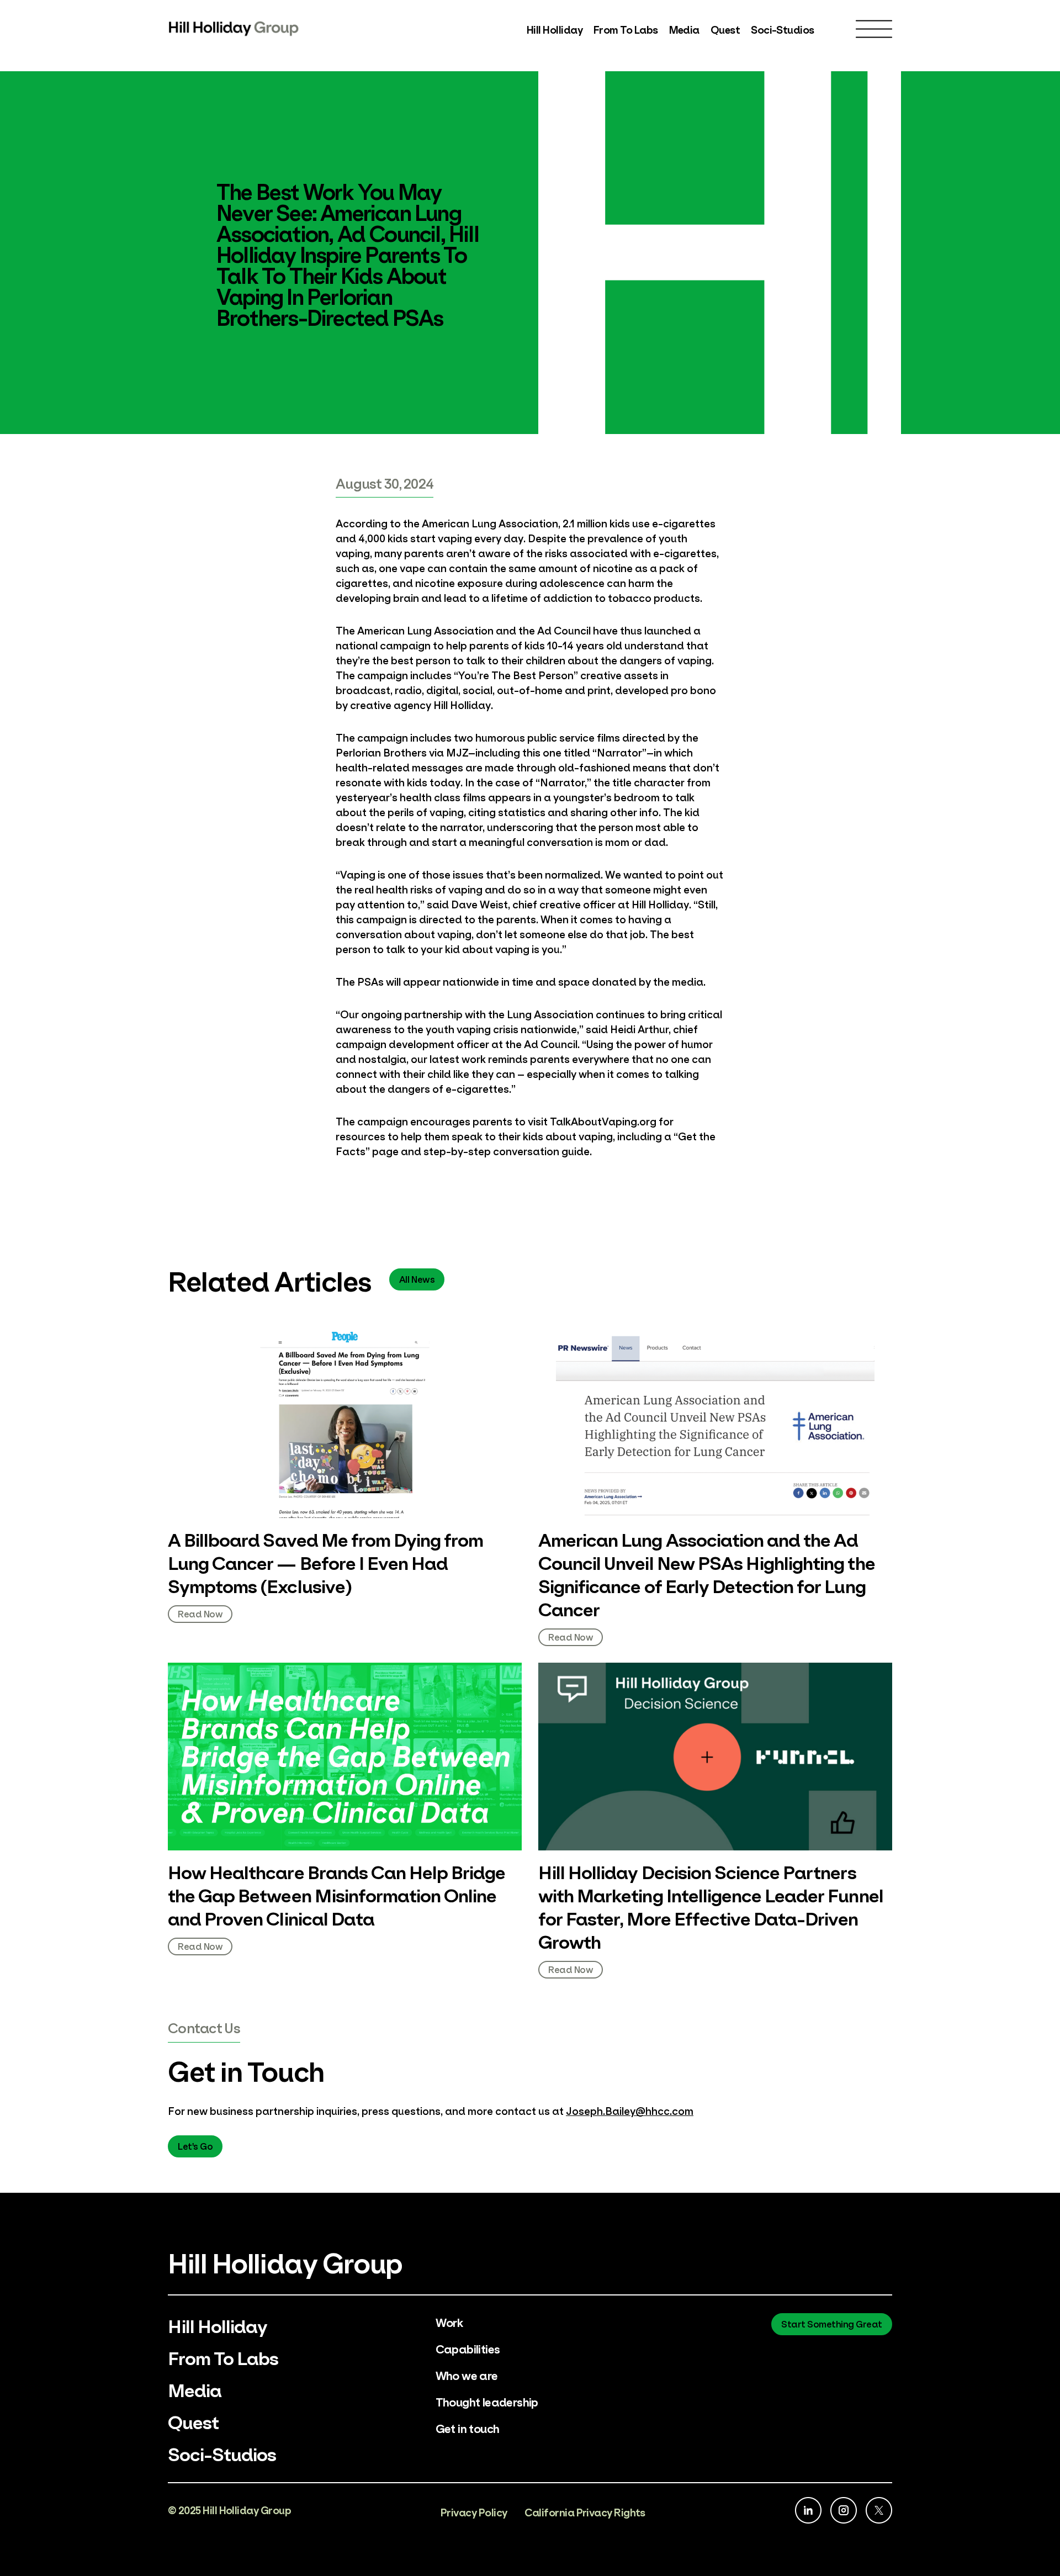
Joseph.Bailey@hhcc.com (630, 2110)
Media (684, 29)
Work (449, 2322)
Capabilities (468, 2348)
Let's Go (195, 2146)
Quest (725, 29)
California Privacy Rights (585, 2512)
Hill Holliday (555, 29)
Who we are (467, 2375)
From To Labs (626, 29)
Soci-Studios (783, 29)
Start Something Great (832, 2323)
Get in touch (468, 2428)
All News (417, 1279)
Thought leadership (487, 2401)
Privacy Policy (474, 2512)
